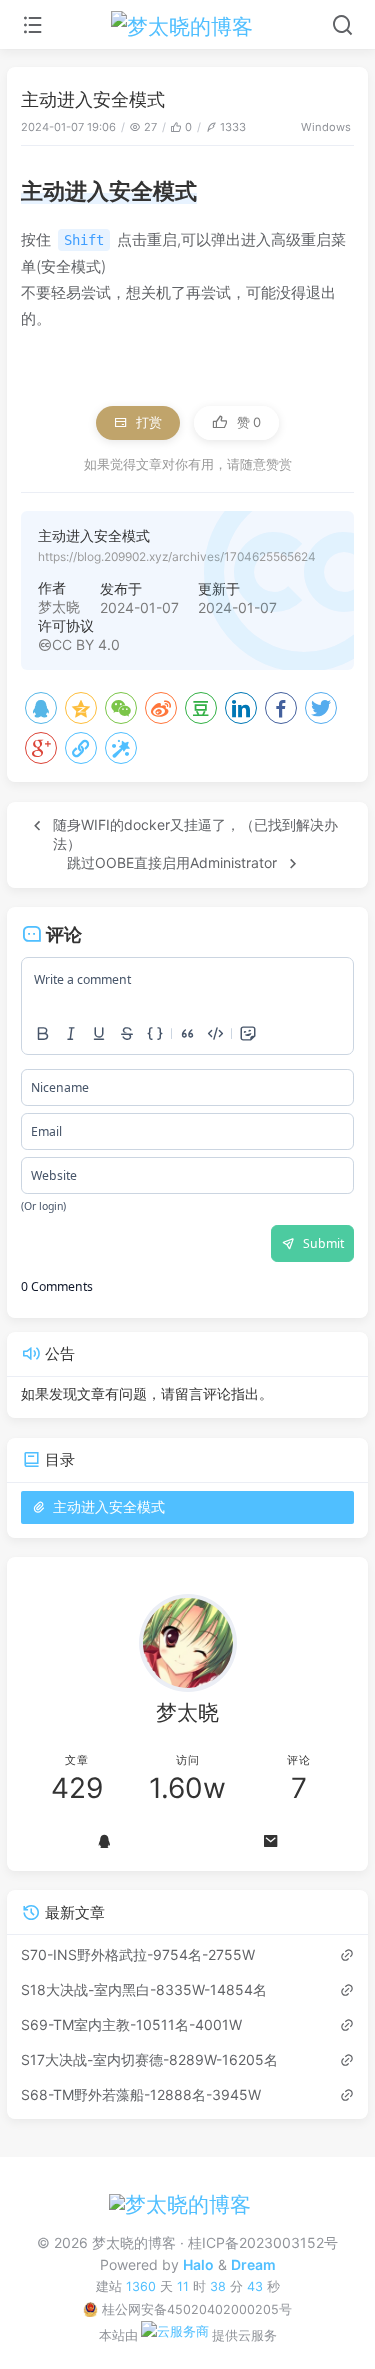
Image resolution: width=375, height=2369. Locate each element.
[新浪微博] (161, 708)
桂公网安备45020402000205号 (197, 2309)
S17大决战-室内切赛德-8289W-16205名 (149, 2059)
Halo (198, 2264)
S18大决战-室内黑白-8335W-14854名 (144, 1989)
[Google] (41, 748)
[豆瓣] (201, 708)
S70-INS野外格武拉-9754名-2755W (138, 1954)
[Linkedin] (241, 708)
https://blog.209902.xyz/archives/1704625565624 (177, 556)
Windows (326, 127)
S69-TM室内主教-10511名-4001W (131, 2024)
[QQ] (41, 708)
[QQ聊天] (104, 1841)
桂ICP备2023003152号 (263, 2242)
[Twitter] (321, 708)
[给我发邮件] (271, 1841)
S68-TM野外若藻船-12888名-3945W (141, 2094)
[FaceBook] (281, 708)
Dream (253, 2264)
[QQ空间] (81, 708)
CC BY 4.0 (86, 644)
